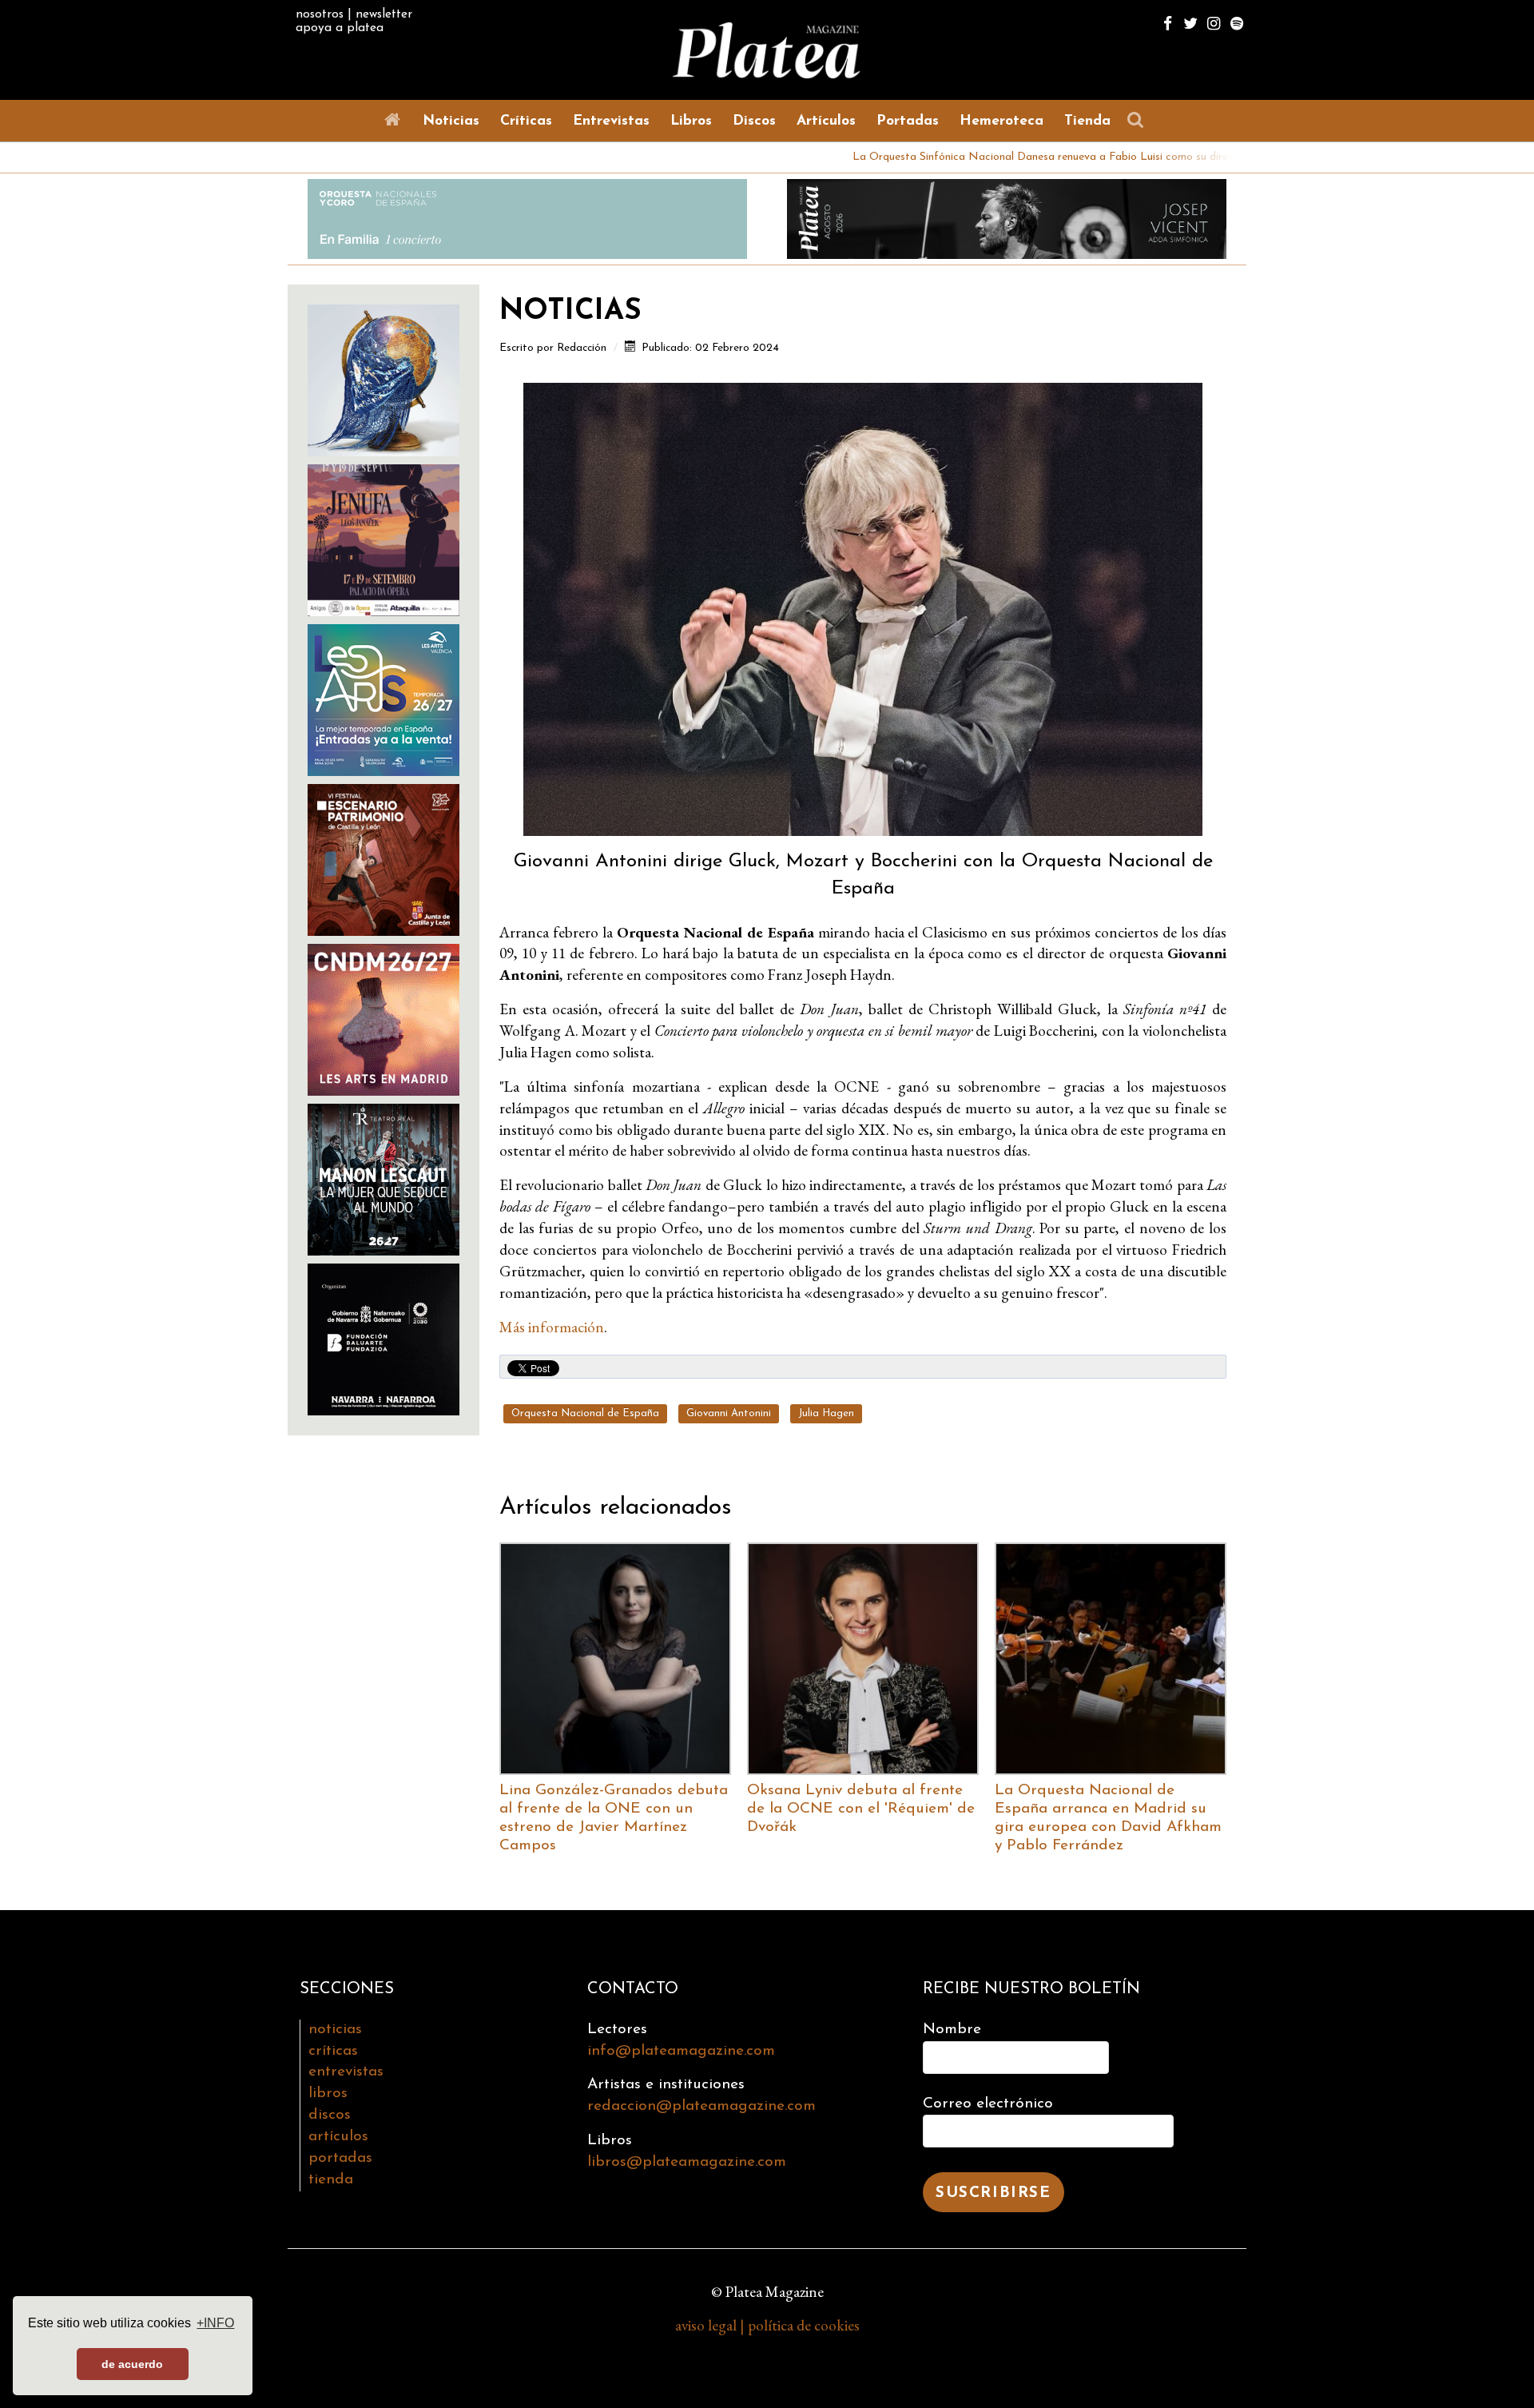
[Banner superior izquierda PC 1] (527, 217)
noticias (335, 2030)
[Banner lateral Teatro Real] (383, 1178)
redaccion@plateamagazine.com (701, 2106)
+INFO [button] (215, 2323)
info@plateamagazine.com (681, 2051)
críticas (333, 2051)
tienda (331, 2180)
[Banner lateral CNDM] (383, 1018)
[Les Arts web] (383, 698)
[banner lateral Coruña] (383, 538)
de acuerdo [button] (132, 2364)
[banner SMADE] (383, 1337)
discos (330, 2115)
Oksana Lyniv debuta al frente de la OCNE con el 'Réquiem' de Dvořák (861, 1809)
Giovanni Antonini (729, 1413)
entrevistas (346, 2072)
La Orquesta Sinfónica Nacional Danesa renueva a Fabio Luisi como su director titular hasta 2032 (990, 157)
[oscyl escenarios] (383, 858)
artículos (338, 2137)
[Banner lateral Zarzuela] (383, 378)
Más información (552, 1327)
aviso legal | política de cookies (767, 2325)
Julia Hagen (826, 1413)
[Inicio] (395, 120)
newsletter (384, 14)
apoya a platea (340, 28)
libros (328, 2094)
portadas (340, 2158)
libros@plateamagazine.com (687, 2162)
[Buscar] (1139, 120)
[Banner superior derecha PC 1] (1007, 217)
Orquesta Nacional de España (585, 1413)
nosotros (320, 14)
